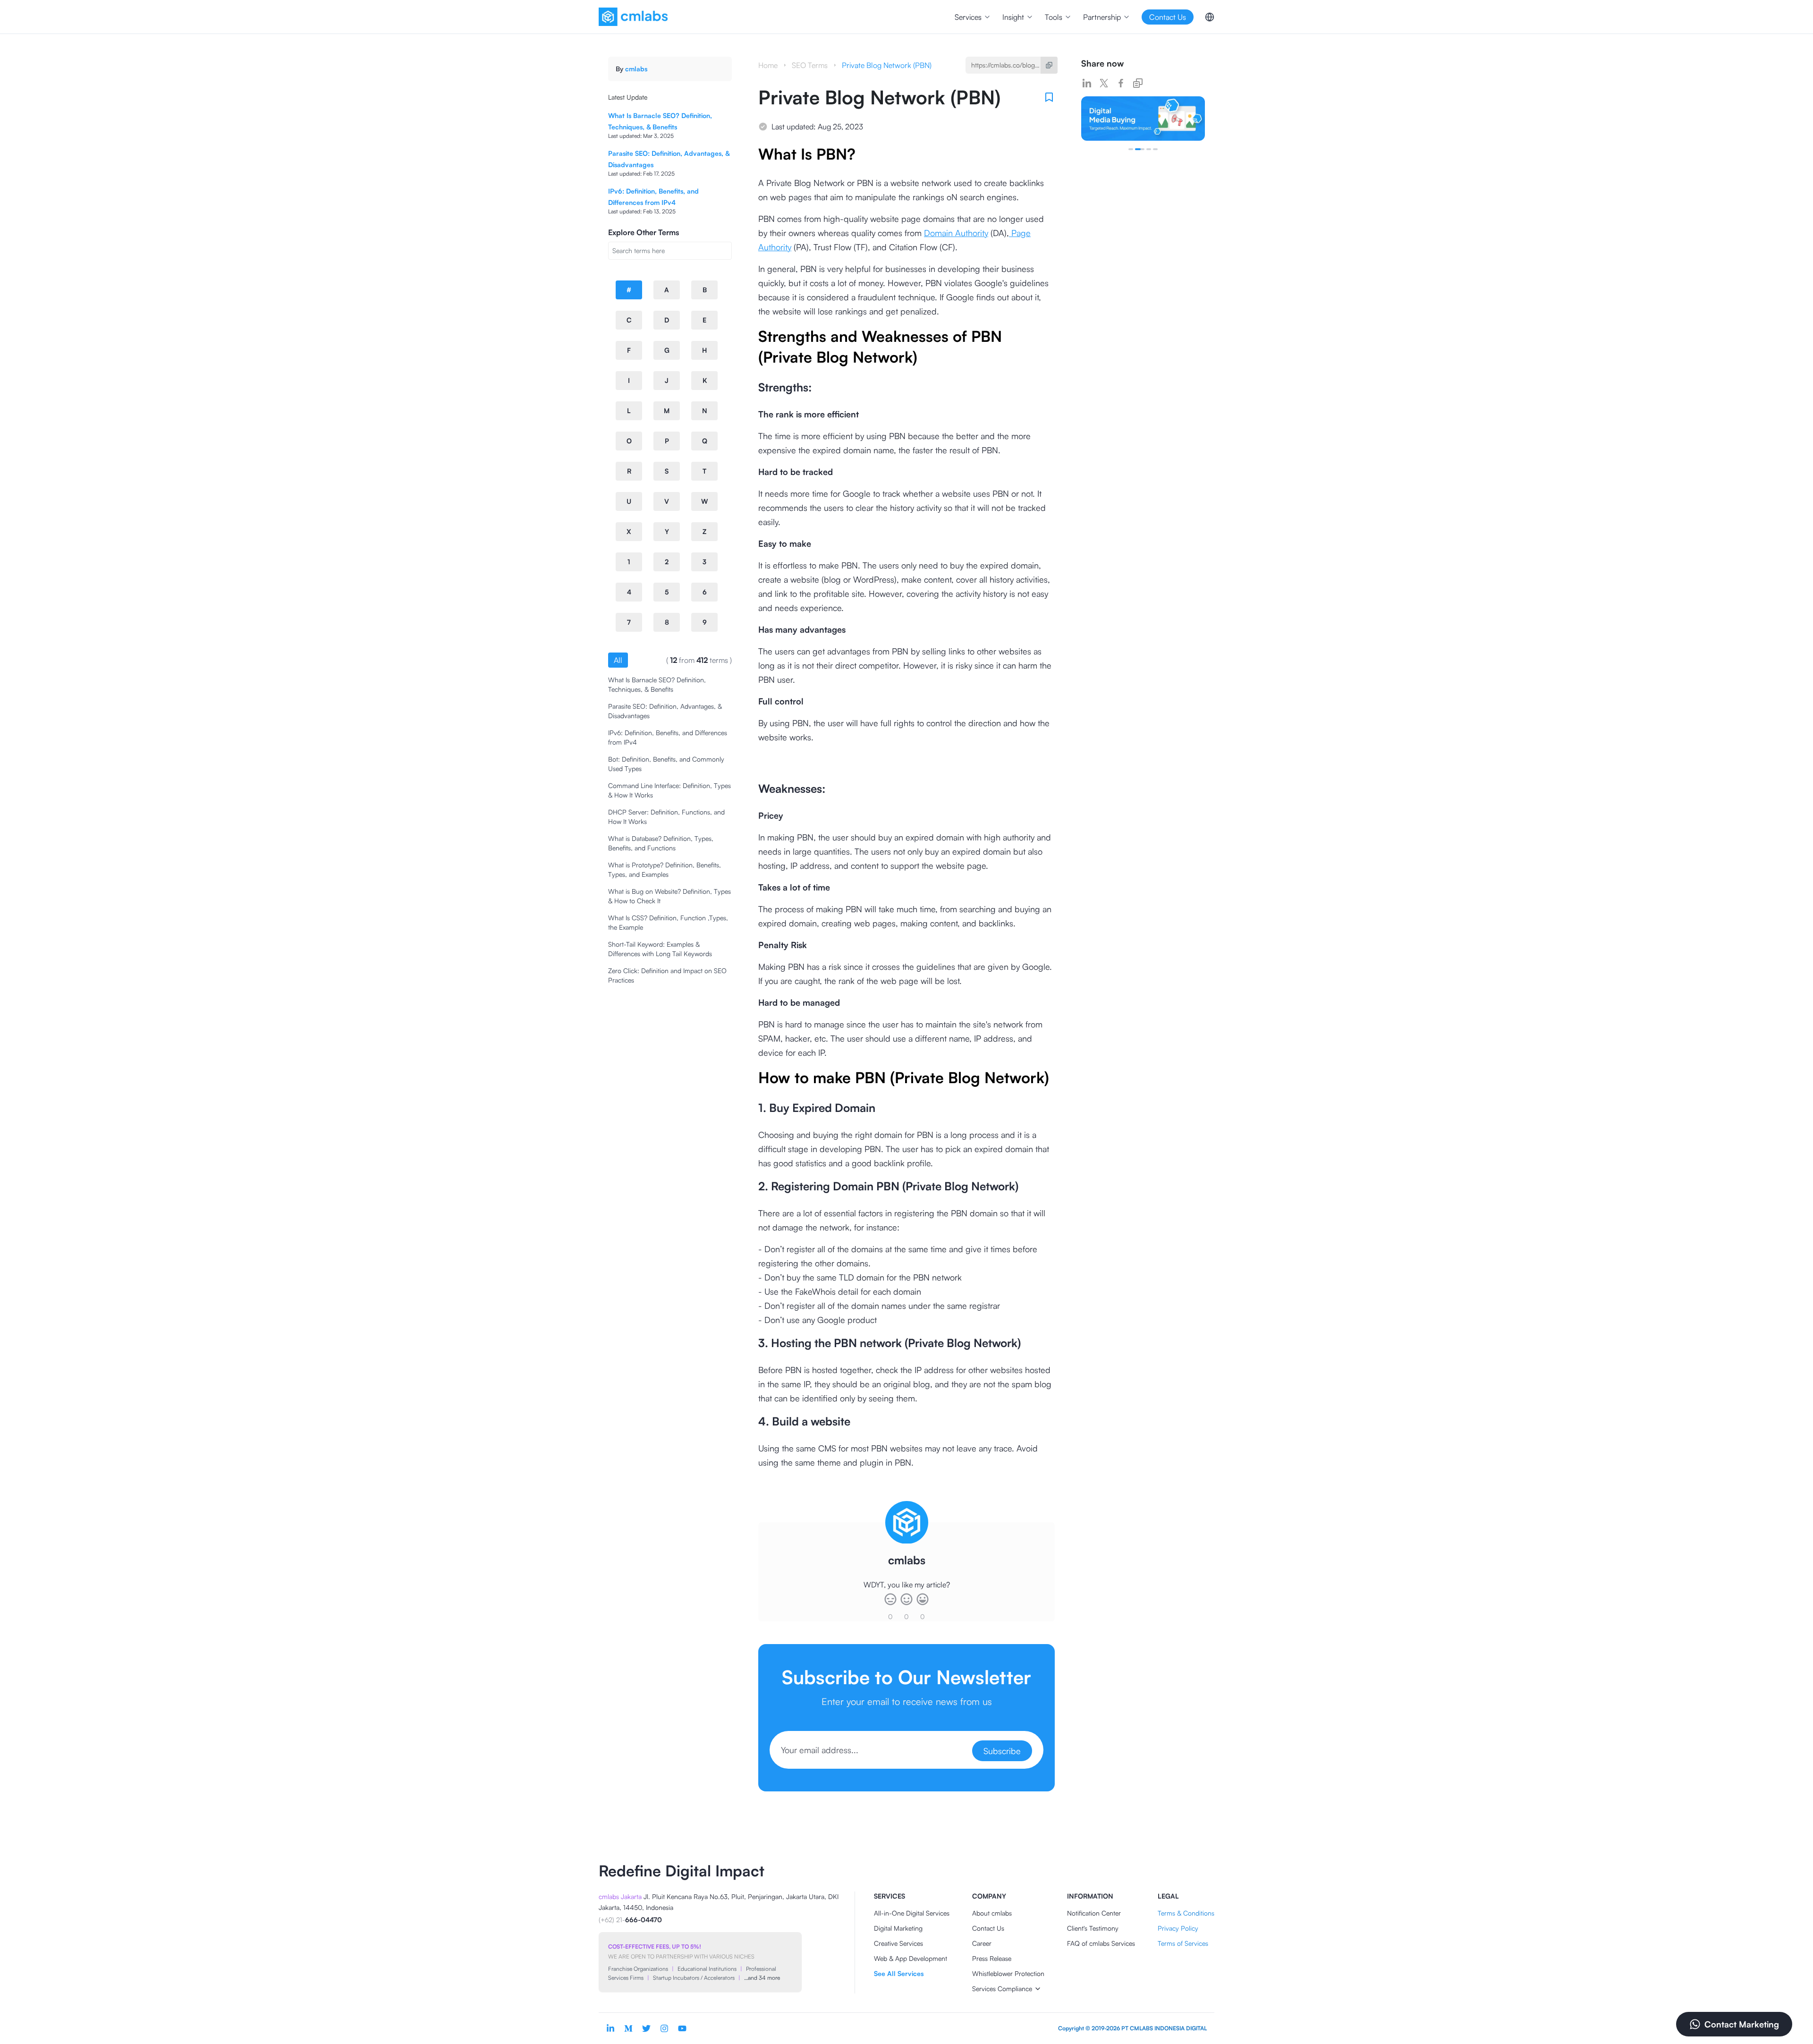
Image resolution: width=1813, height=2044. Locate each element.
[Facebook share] (1121, 83)
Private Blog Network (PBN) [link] (887, 65)
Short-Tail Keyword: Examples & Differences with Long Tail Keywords (660, 949)
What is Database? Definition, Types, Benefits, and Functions (661, 843)
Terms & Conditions (1186, 1913)
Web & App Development (911, 1958)
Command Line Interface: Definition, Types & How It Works (669, 790)
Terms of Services (1183, 1943)
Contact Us (988, 1928)
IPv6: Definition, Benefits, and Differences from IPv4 (668, 737)
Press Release (992, 1958)
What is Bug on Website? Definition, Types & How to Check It (669, 896)
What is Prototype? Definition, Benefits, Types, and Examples (665, 869)
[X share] (1104, 83)
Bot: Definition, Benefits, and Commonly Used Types (666, 764)
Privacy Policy (1178, 1928)
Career (982, 1943)
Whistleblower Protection (1008, 1973)
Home (768, 65)
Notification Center (1094, 1913)
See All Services (899, 1973)
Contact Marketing (1742, 2024)
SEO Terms (810, 65)
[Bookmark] (1049, 97)
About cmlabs (992, 1913)
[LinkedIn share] (1087, 83)
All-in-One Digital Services (912, 1913)
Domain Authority (956, 233)
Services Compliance (1002, 1989)
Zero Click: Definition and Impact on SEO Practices (667, 975)
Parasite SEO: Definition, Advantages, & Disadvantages (665, 711)
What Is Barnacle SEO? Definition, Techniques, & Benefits (657, 684)
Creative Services (898, 1943)
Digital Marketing (898, 1928)
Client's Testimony (1093, 1928)
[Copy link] (1138, 83)
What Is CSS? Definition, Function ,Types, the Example (668, 922)
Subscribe (1002, 1751)
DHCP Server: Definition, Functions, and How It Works (666, 817)
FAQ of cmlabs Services (1101, 1943)
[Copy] (1049, 65)
